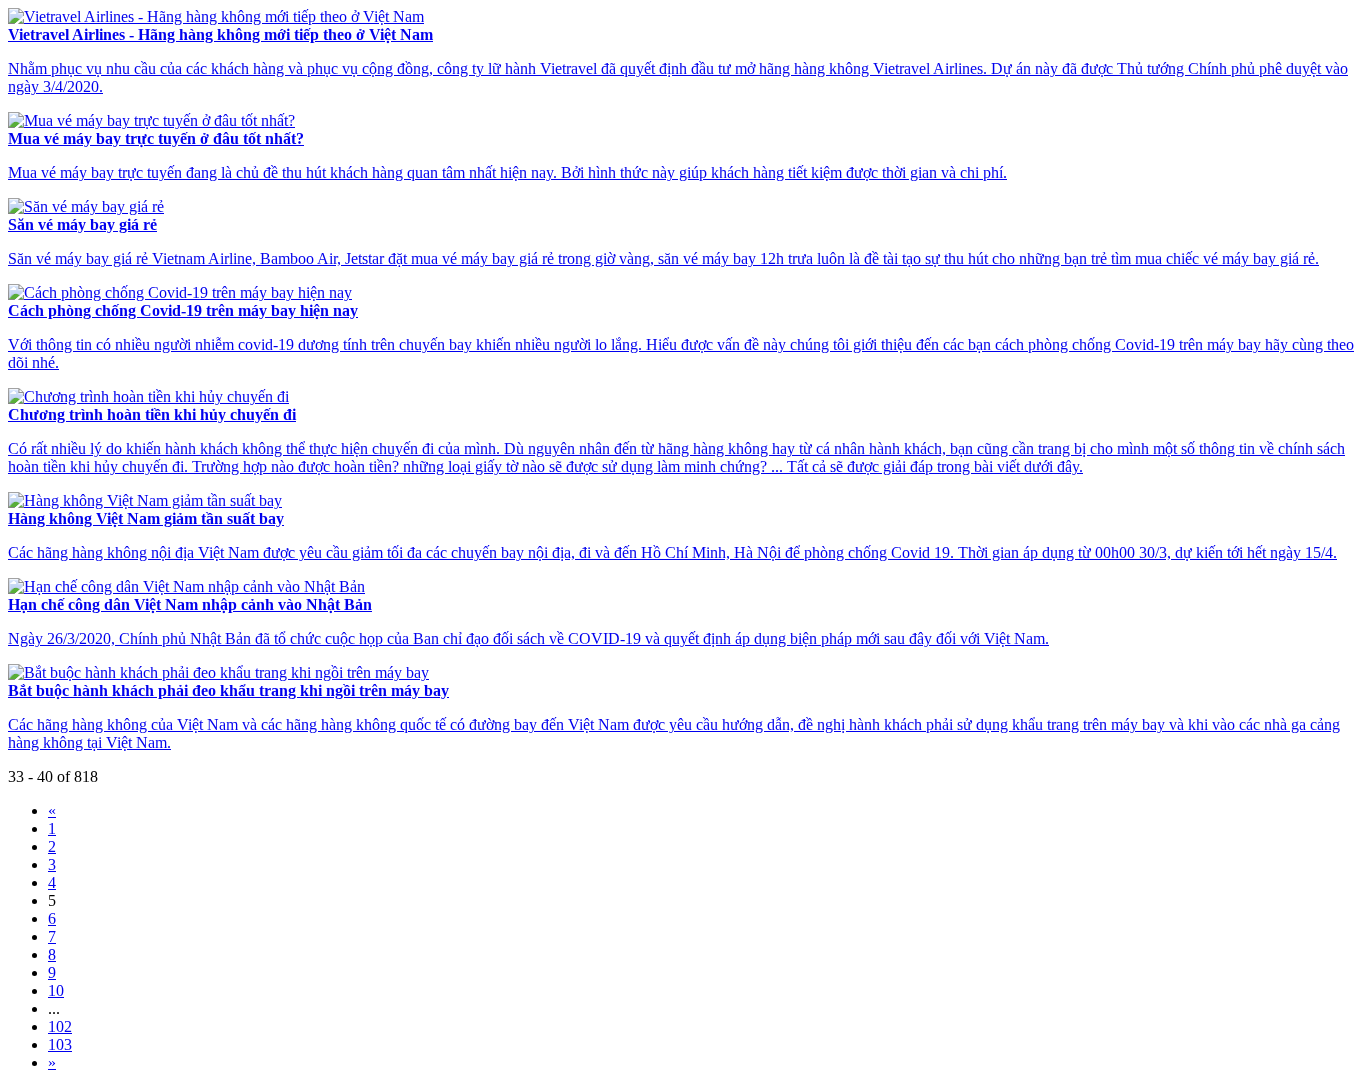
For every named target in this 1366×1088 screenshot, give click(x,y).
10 (56, 990)
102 (60, 1026)
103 (60, 1044)
